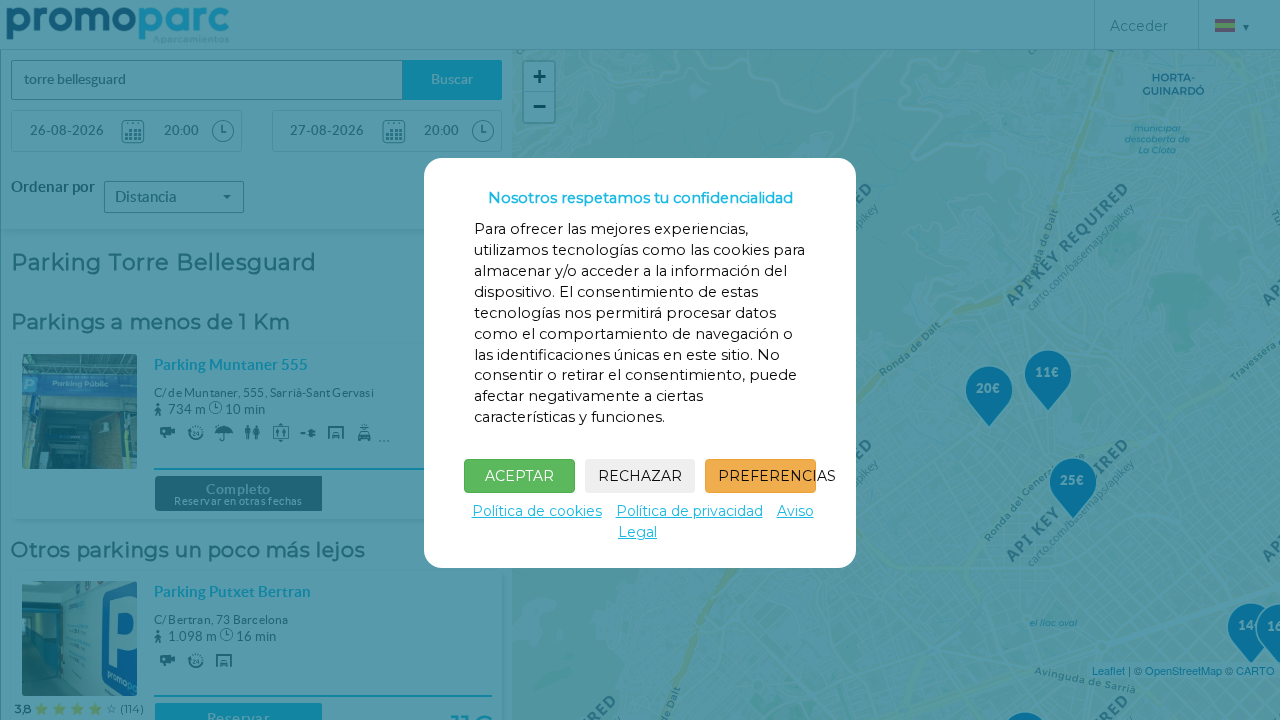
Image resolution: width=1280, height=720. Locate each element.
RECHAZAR (640, 476)
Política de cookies (537, 511)
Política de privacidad (689, 511)
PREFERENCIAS (767, 476)
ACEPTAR (519, 476)
